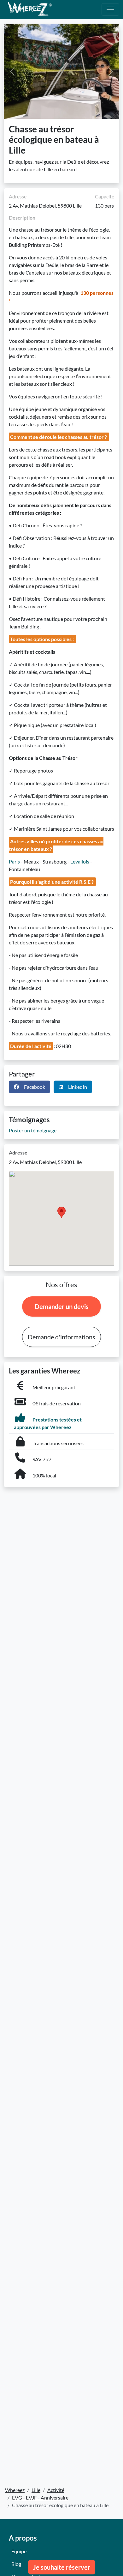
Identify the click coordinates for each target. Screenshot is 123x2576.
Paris (14, 861)
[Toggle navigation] (110, 9)
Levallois (80, 861)
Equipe (19, 2551)
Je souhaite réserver (62, 2567)
